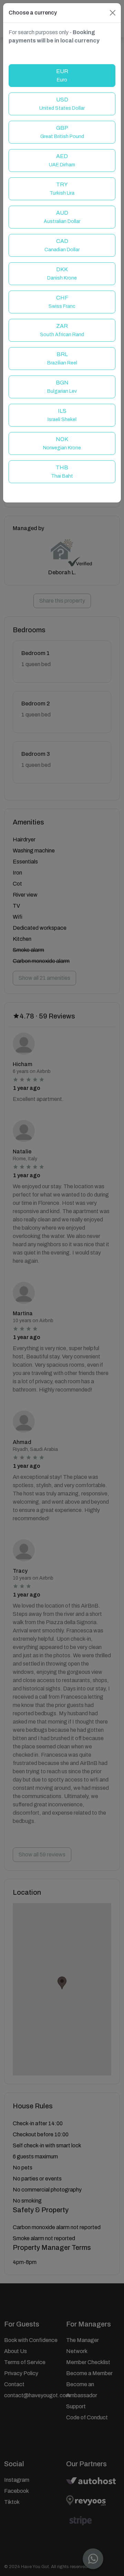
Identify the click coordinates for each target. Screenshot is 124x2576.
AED (62, 160)
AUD (62, 217)
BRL (62, 358)
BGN (62, 387)
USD (62, 104)
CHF (62, 302)
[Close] (113, 13)
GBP (62, 132)
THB (62, 472)
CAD (62, 245)
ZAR (62, 330)
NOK (62, 443)
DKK (62, 274)
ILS (62, 415)
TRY (62, 189)
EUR (62, 75)
